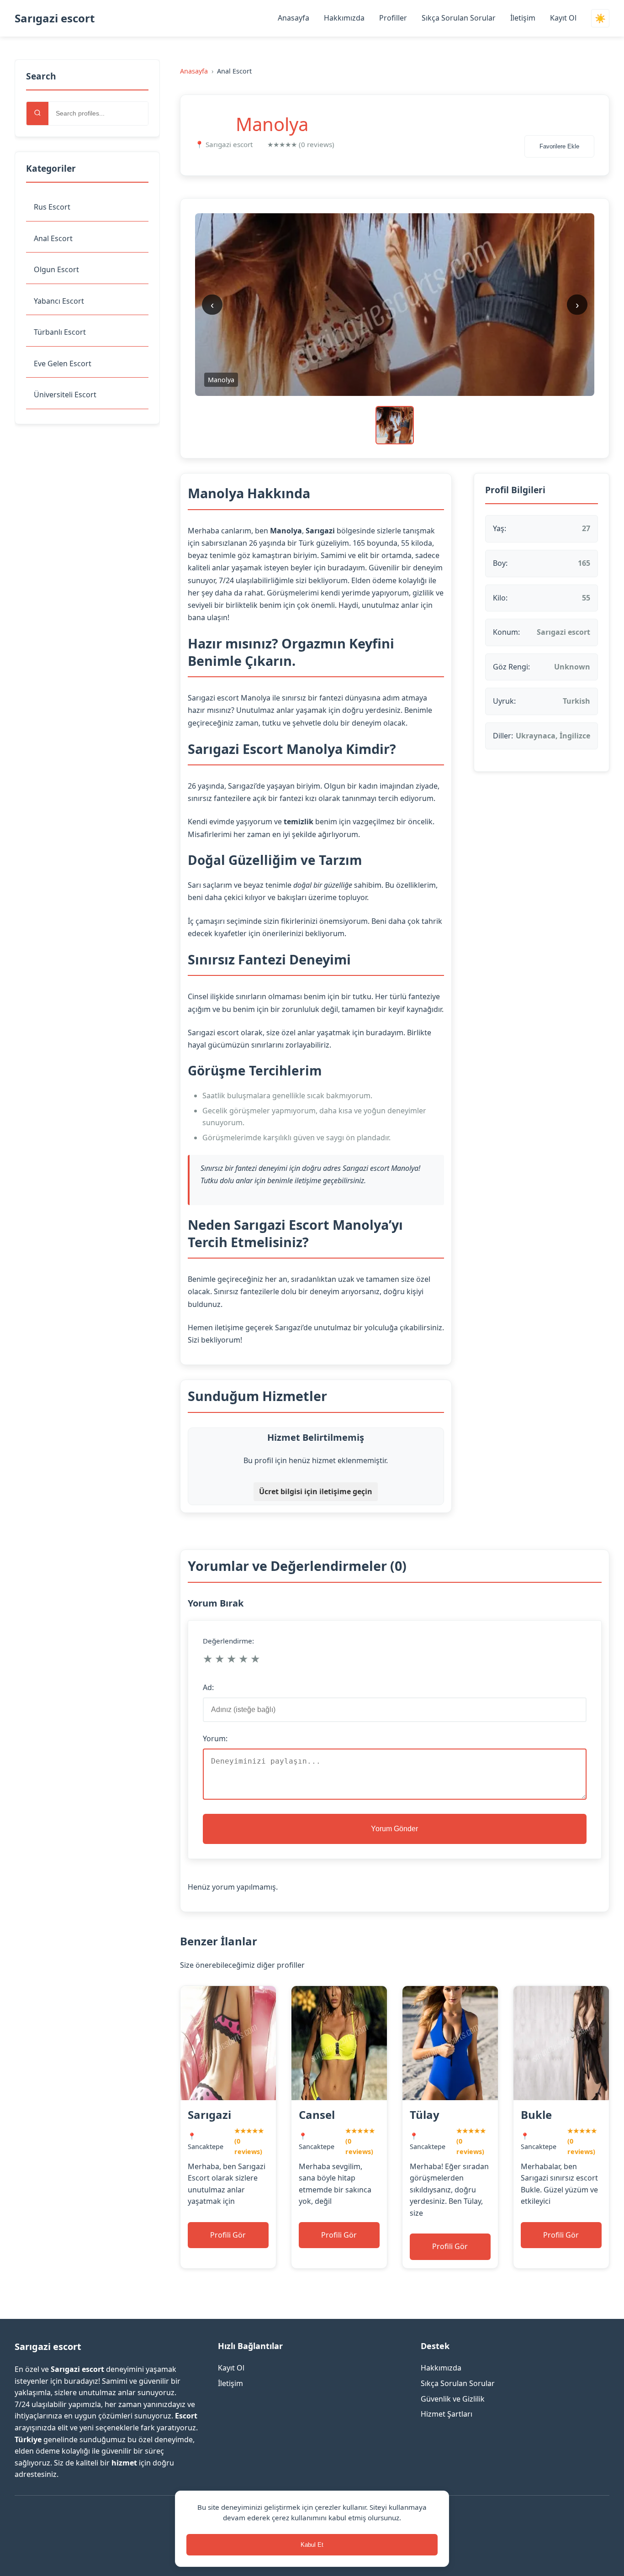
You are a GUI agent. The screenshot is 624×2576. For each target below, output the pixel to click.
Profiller (393, 18)
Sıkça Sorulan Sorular (459, 18)
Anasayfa (293, 18)
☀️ (600, 18)
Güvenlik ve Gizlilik (453, 2399)
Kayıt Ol (563, 18)
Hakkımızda (344, 18)
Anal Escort (53, 238)
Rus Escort (52, 207)
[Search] (37, 113)
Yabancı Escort (59, 301)
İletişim (523, 18)
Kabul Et (312, 2545)
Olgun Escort (56, 269)
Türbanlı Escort (60, 332)
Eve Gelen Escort (63, 363)
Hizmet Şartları (447, 2414)
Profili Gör (228, 2235)
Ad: (208, 1687)
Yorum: (215, 1738)
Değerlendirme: (228, 1641)
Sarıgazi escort (55, 18)
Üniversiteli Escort (65, 395)
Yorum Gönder (394, 1829)
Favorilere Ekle (559, 146)
